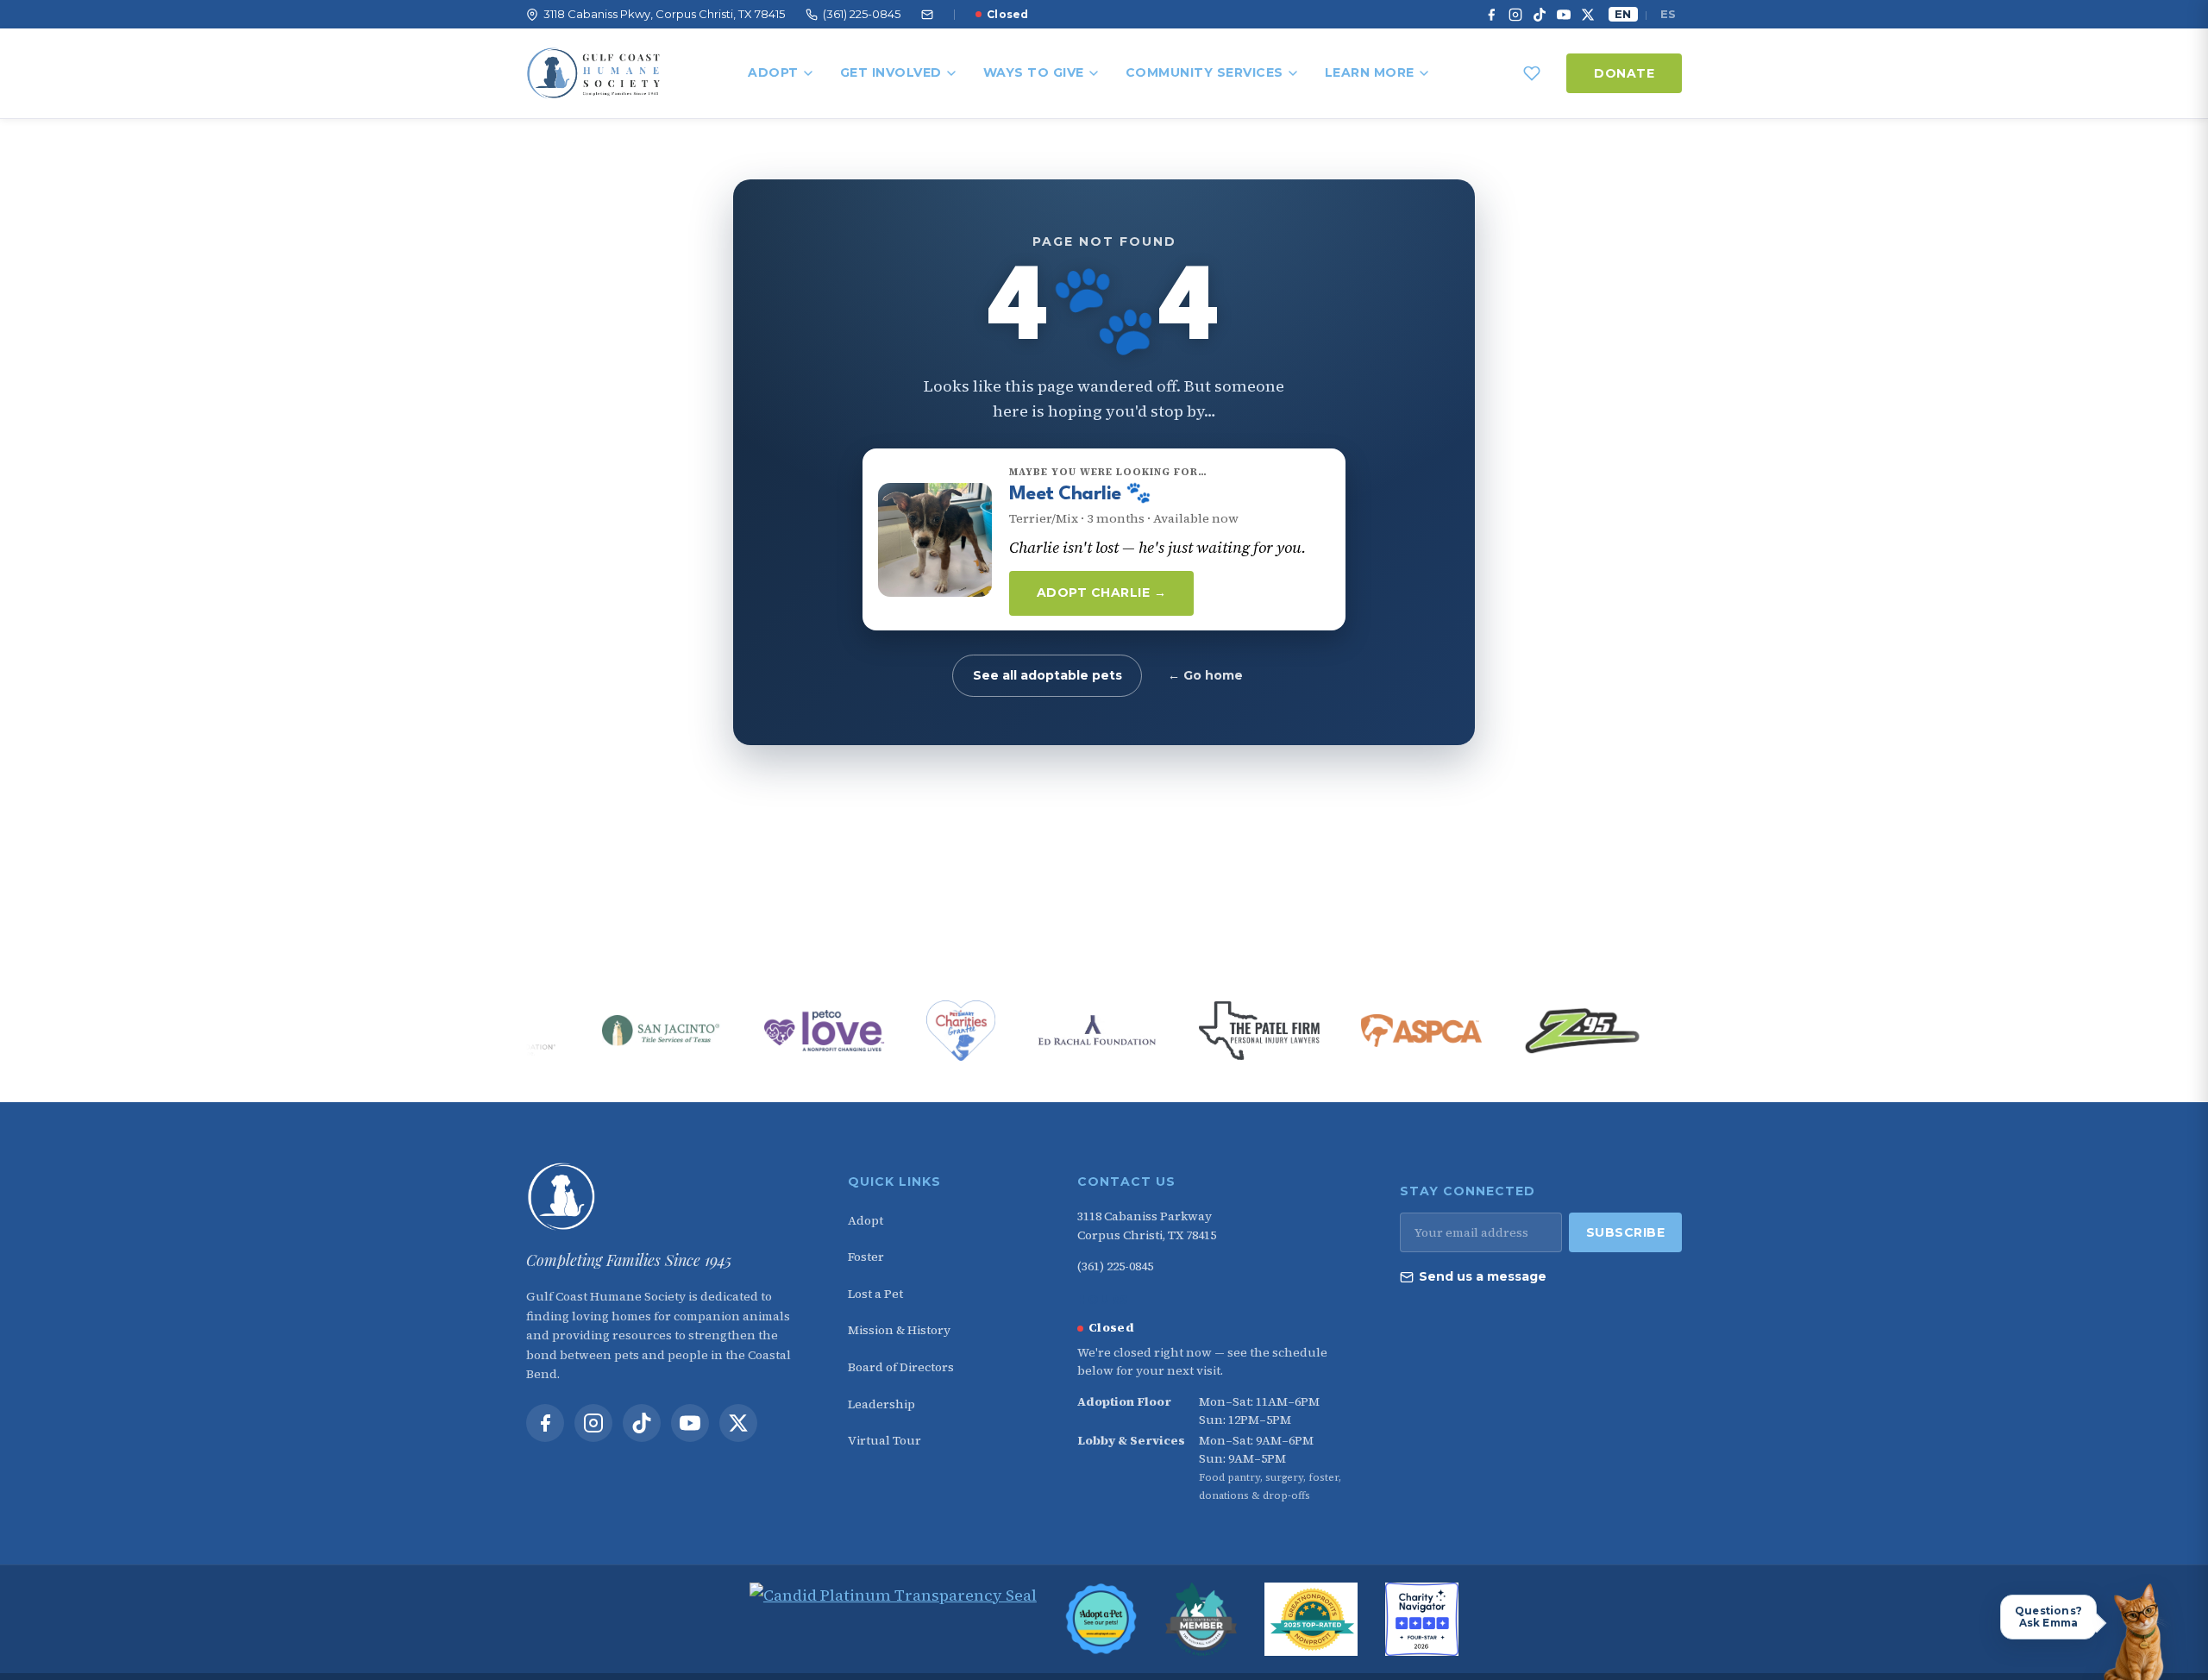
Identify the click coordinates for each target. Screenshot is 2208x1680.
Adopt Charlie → (1102, 592)
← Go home (1205, 675)
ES (1668, 14)
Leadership (881, 1404)
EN (1623, 14)
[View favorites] (1532, 73)
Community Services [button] (1204, 72)
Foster (866, 1257)
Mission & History (899, 1330)
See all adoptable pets (1048, 675)
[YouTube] (1564, 15)
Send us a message (1483, 1276)
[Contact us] (927, 15)
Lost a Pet (875, 1294)
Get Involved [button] (891, 72)
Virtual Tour (884, 1440)
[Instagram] (1515, 15)
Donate (1624, 73)
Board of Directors (901, 1367)
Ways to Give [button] (1034, 72)
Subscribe (1626, 1232)
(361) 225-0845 (1115, 1266)
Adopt (773, 72)
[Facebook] (1491, 15)
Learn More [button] (1370, 72)
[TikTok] (1540, 15)
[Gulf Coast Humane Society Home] (665, 1197)
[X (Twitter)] (1588, 15)
